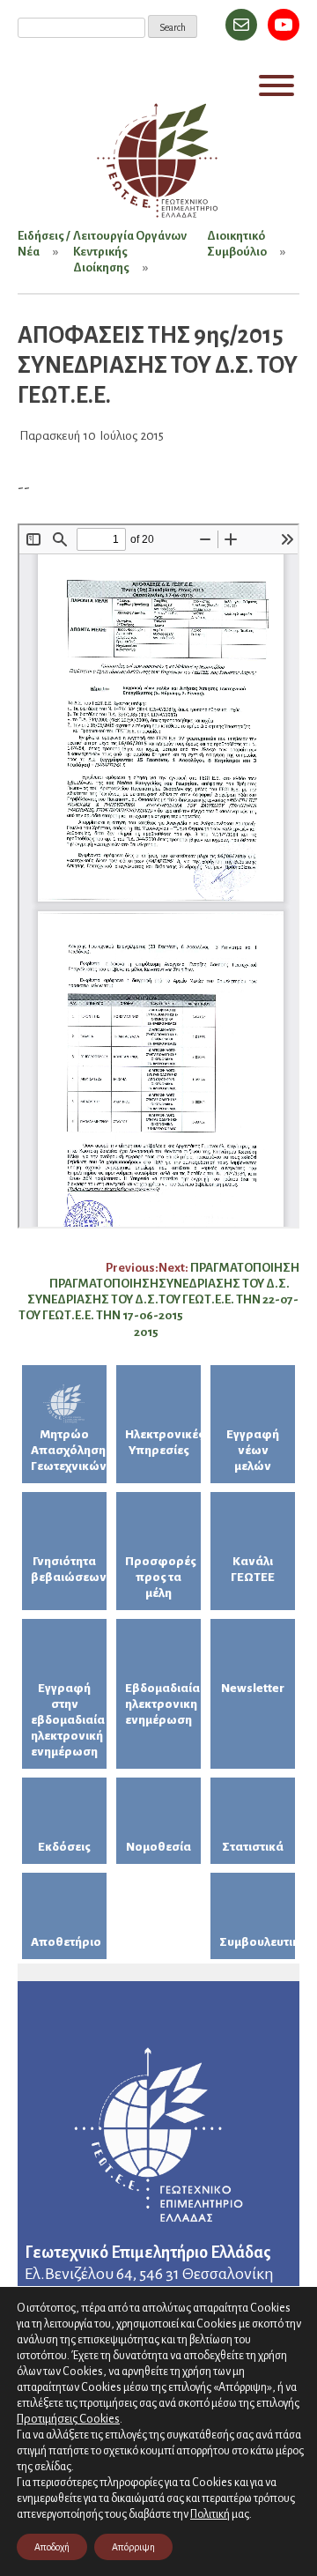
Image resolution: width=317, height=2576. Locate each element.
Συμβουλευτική (257, 1942)
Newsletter (253, 1688)
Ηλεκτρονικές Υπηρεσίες (163, 1442)
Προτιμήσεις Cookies (68, 2419)
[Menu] (276, 85)
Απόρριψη (133, 2547)
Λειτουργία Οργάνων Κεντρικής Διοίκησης (130, 252)
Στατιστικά (253, 1847)
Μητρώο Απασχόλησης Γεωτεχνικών (69, 1450)
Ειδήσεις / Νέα (44, 244)
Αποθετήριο (66, 1942)
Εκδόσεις (64, 1847)
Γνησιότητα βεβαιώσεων (69, 1569)
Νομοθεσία (158, 1847)
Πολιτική (210, 2514)
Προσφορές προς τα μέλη (161, 1577)
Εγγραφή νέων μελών (253, 1450)
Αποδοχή (52, 2547)
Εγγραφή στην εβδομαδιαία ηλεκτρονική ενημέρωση (68, 1720)
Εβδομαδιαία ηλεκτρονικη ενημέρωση (162, 1704)
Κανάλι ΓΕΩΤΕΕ (253, 1569)
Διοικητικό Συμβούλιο (237, 244)
